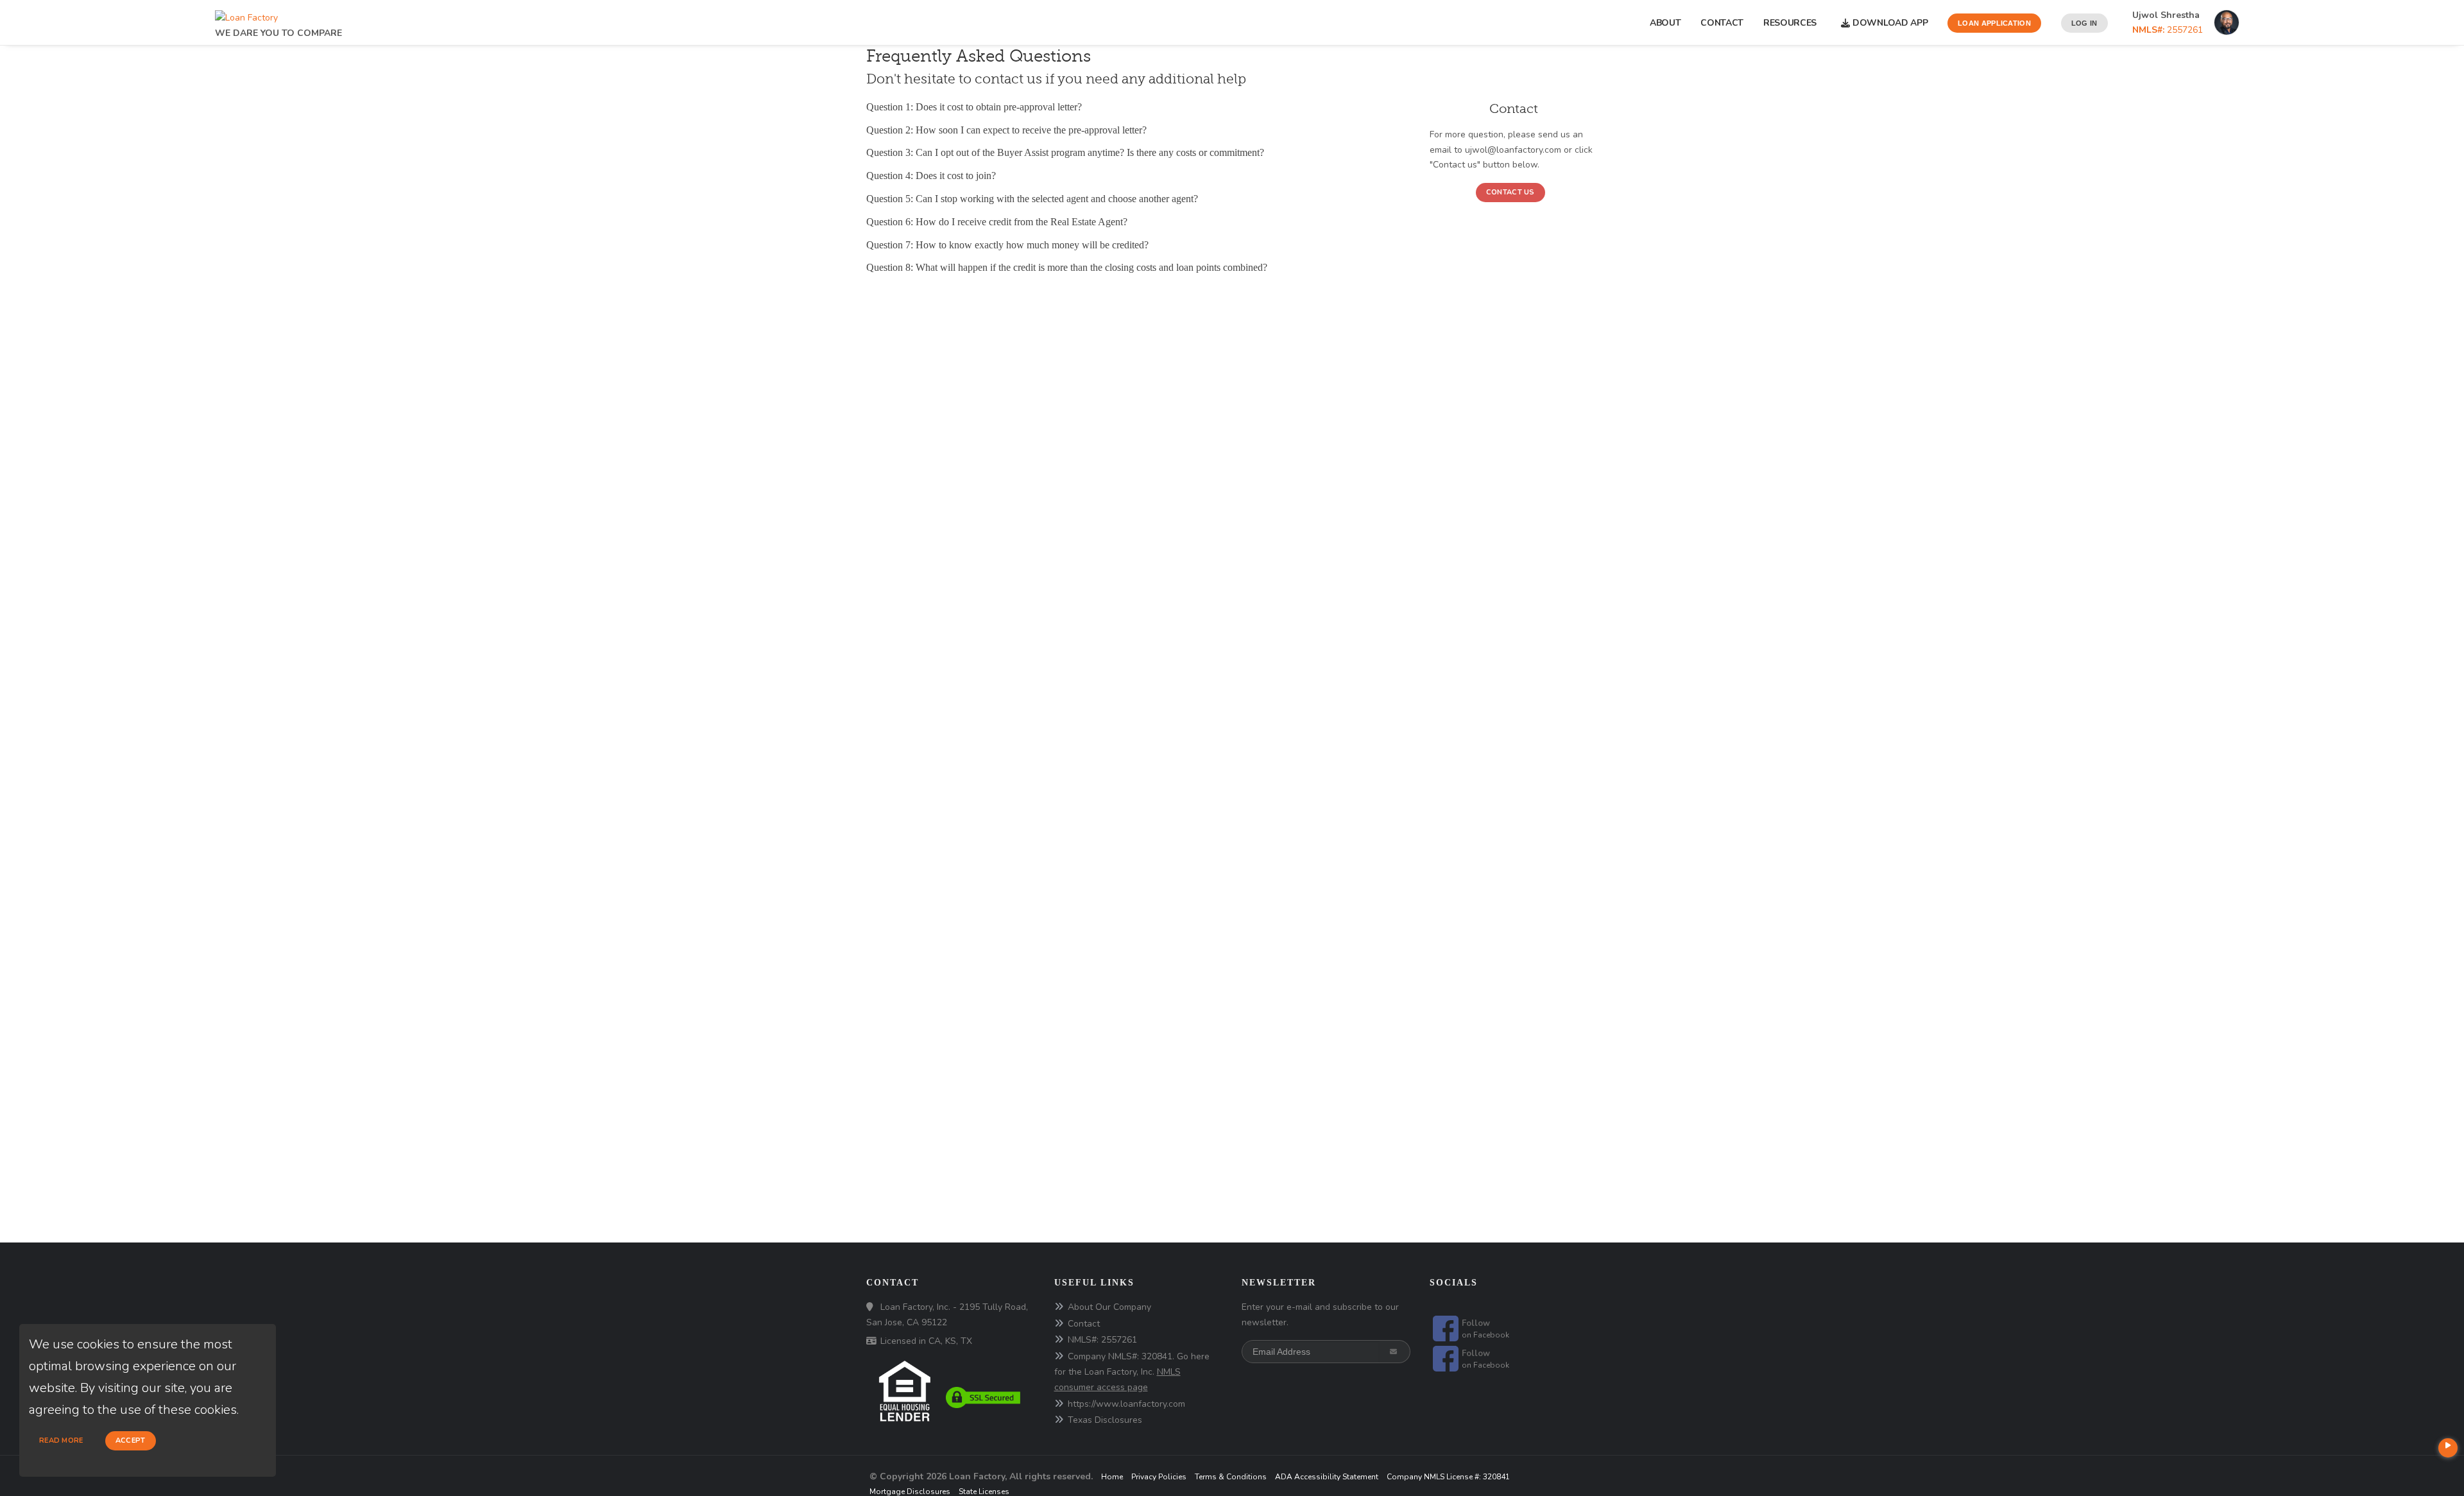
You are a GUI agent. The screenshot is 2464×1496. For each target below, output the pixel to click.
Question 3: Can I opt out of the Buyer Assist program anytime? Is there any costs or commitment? (1065, 152)
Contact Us (1510, 192)
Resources (1792, 23)
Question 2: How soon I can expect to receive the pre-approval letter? (1006, 130)
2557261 (2168, 30)
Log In (2084, 23)
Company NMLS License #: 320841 (1448, 1477)
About (1665, 23)
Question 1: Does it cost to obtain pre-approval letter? (974, 107)
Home (1112, 1477)
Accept (131, 1440)
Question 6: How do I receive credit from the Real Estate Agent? (997, 222)
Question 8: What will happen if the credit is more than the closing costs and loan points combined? (1067, 267)
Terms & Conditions (1231, 1477)
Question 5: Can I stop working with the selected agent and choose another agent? (1032, 199)
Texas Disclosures (1105, 1420)
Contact (1722, 23)
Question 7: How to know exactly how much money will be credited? (1007, 245)
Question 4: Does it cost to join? (931, 176)
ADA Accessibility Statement (1327, 1477)
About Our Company (1109, 1307)
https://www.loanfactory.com (1126, 1404)
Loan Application (1994, 23)
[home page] (246, 14)
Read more (61, 1440)
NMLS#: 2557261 (1102, 1340)
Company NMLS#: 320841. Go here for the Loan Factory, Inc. (1132, 1372)
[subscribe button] (1395, 1352)
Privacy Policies (1159, 1477)
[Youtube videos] (2448, 1448)
